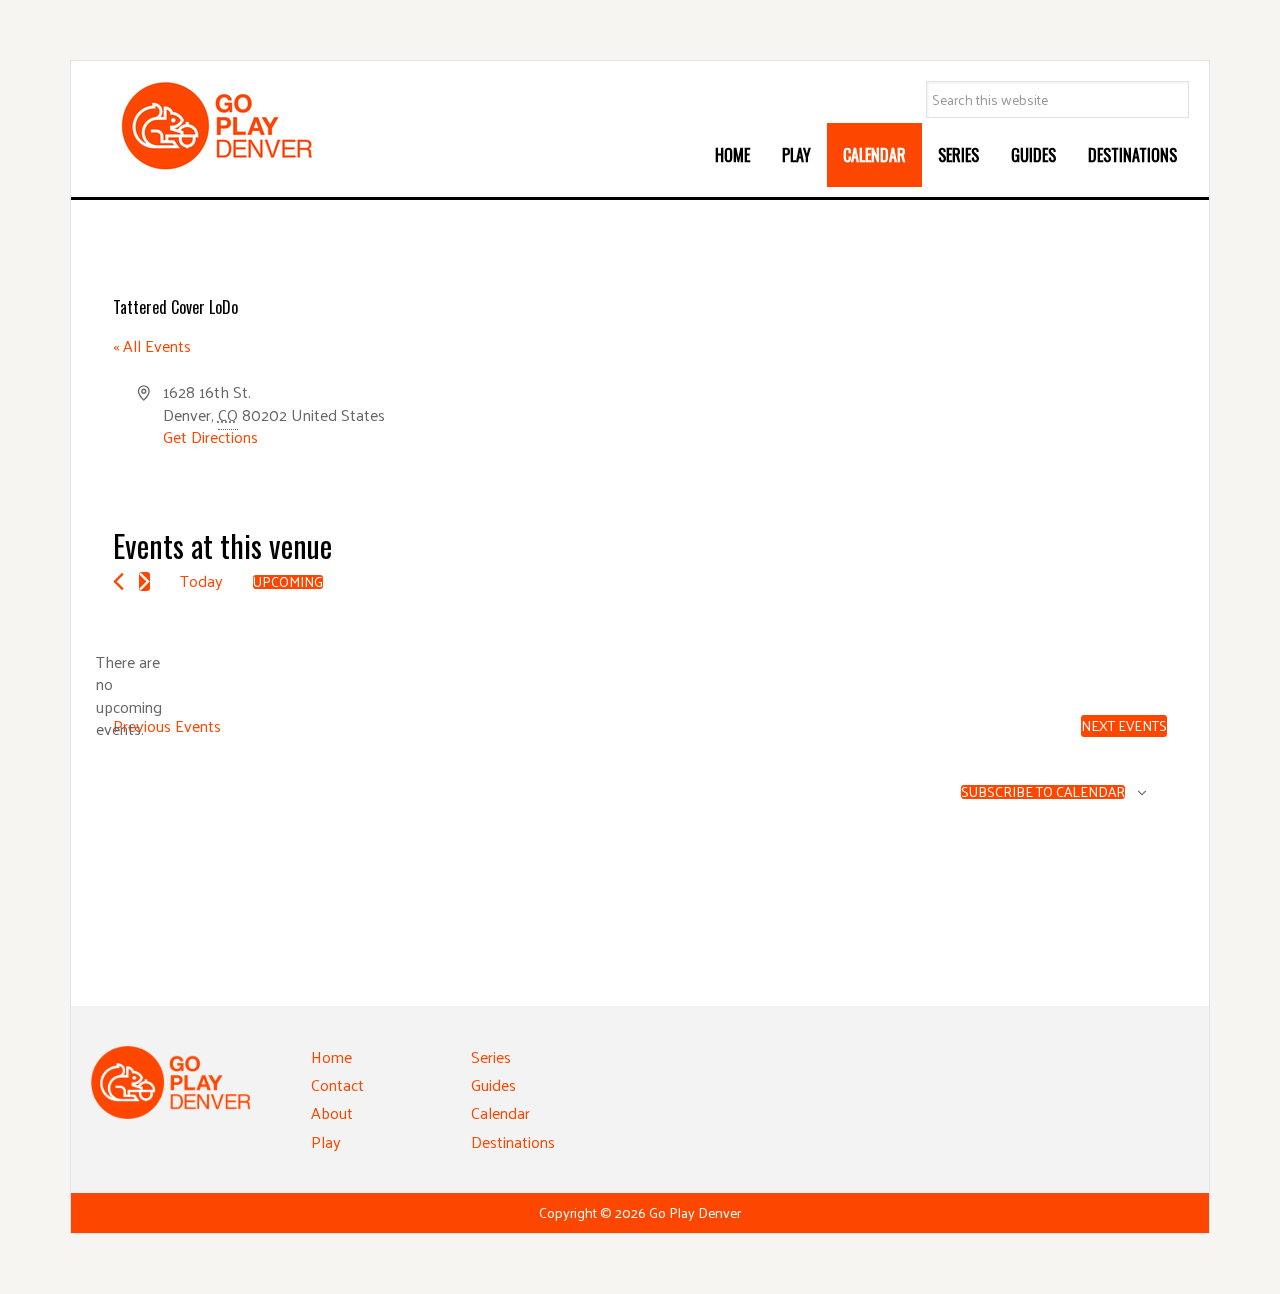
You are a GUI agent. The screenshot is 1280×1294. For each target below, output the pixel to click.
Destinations (513, 1141)
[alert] (129, 696)
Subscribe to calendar (1043, 792)
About (332, 1112)
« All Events (152, 345)
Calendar (500, 1112)
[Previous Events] (118, 581)
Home (331, 1056)
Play (326, 1141)
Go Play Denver (241, 126)
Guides (493, 1084)
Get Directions (210, 436)
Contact (337, 1084)
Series (491, 1056)
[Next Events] (144, 581)
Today (201, 580)
